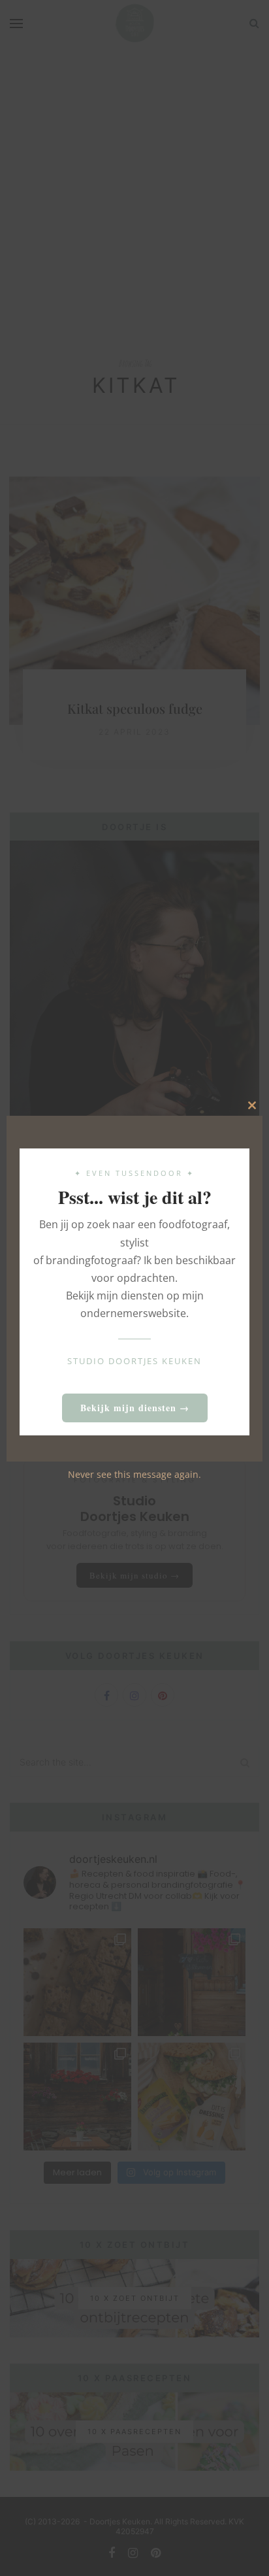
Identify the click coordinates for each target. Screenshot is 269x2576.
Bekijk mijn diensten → (135, 1408)
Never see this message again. (134, 1474)
